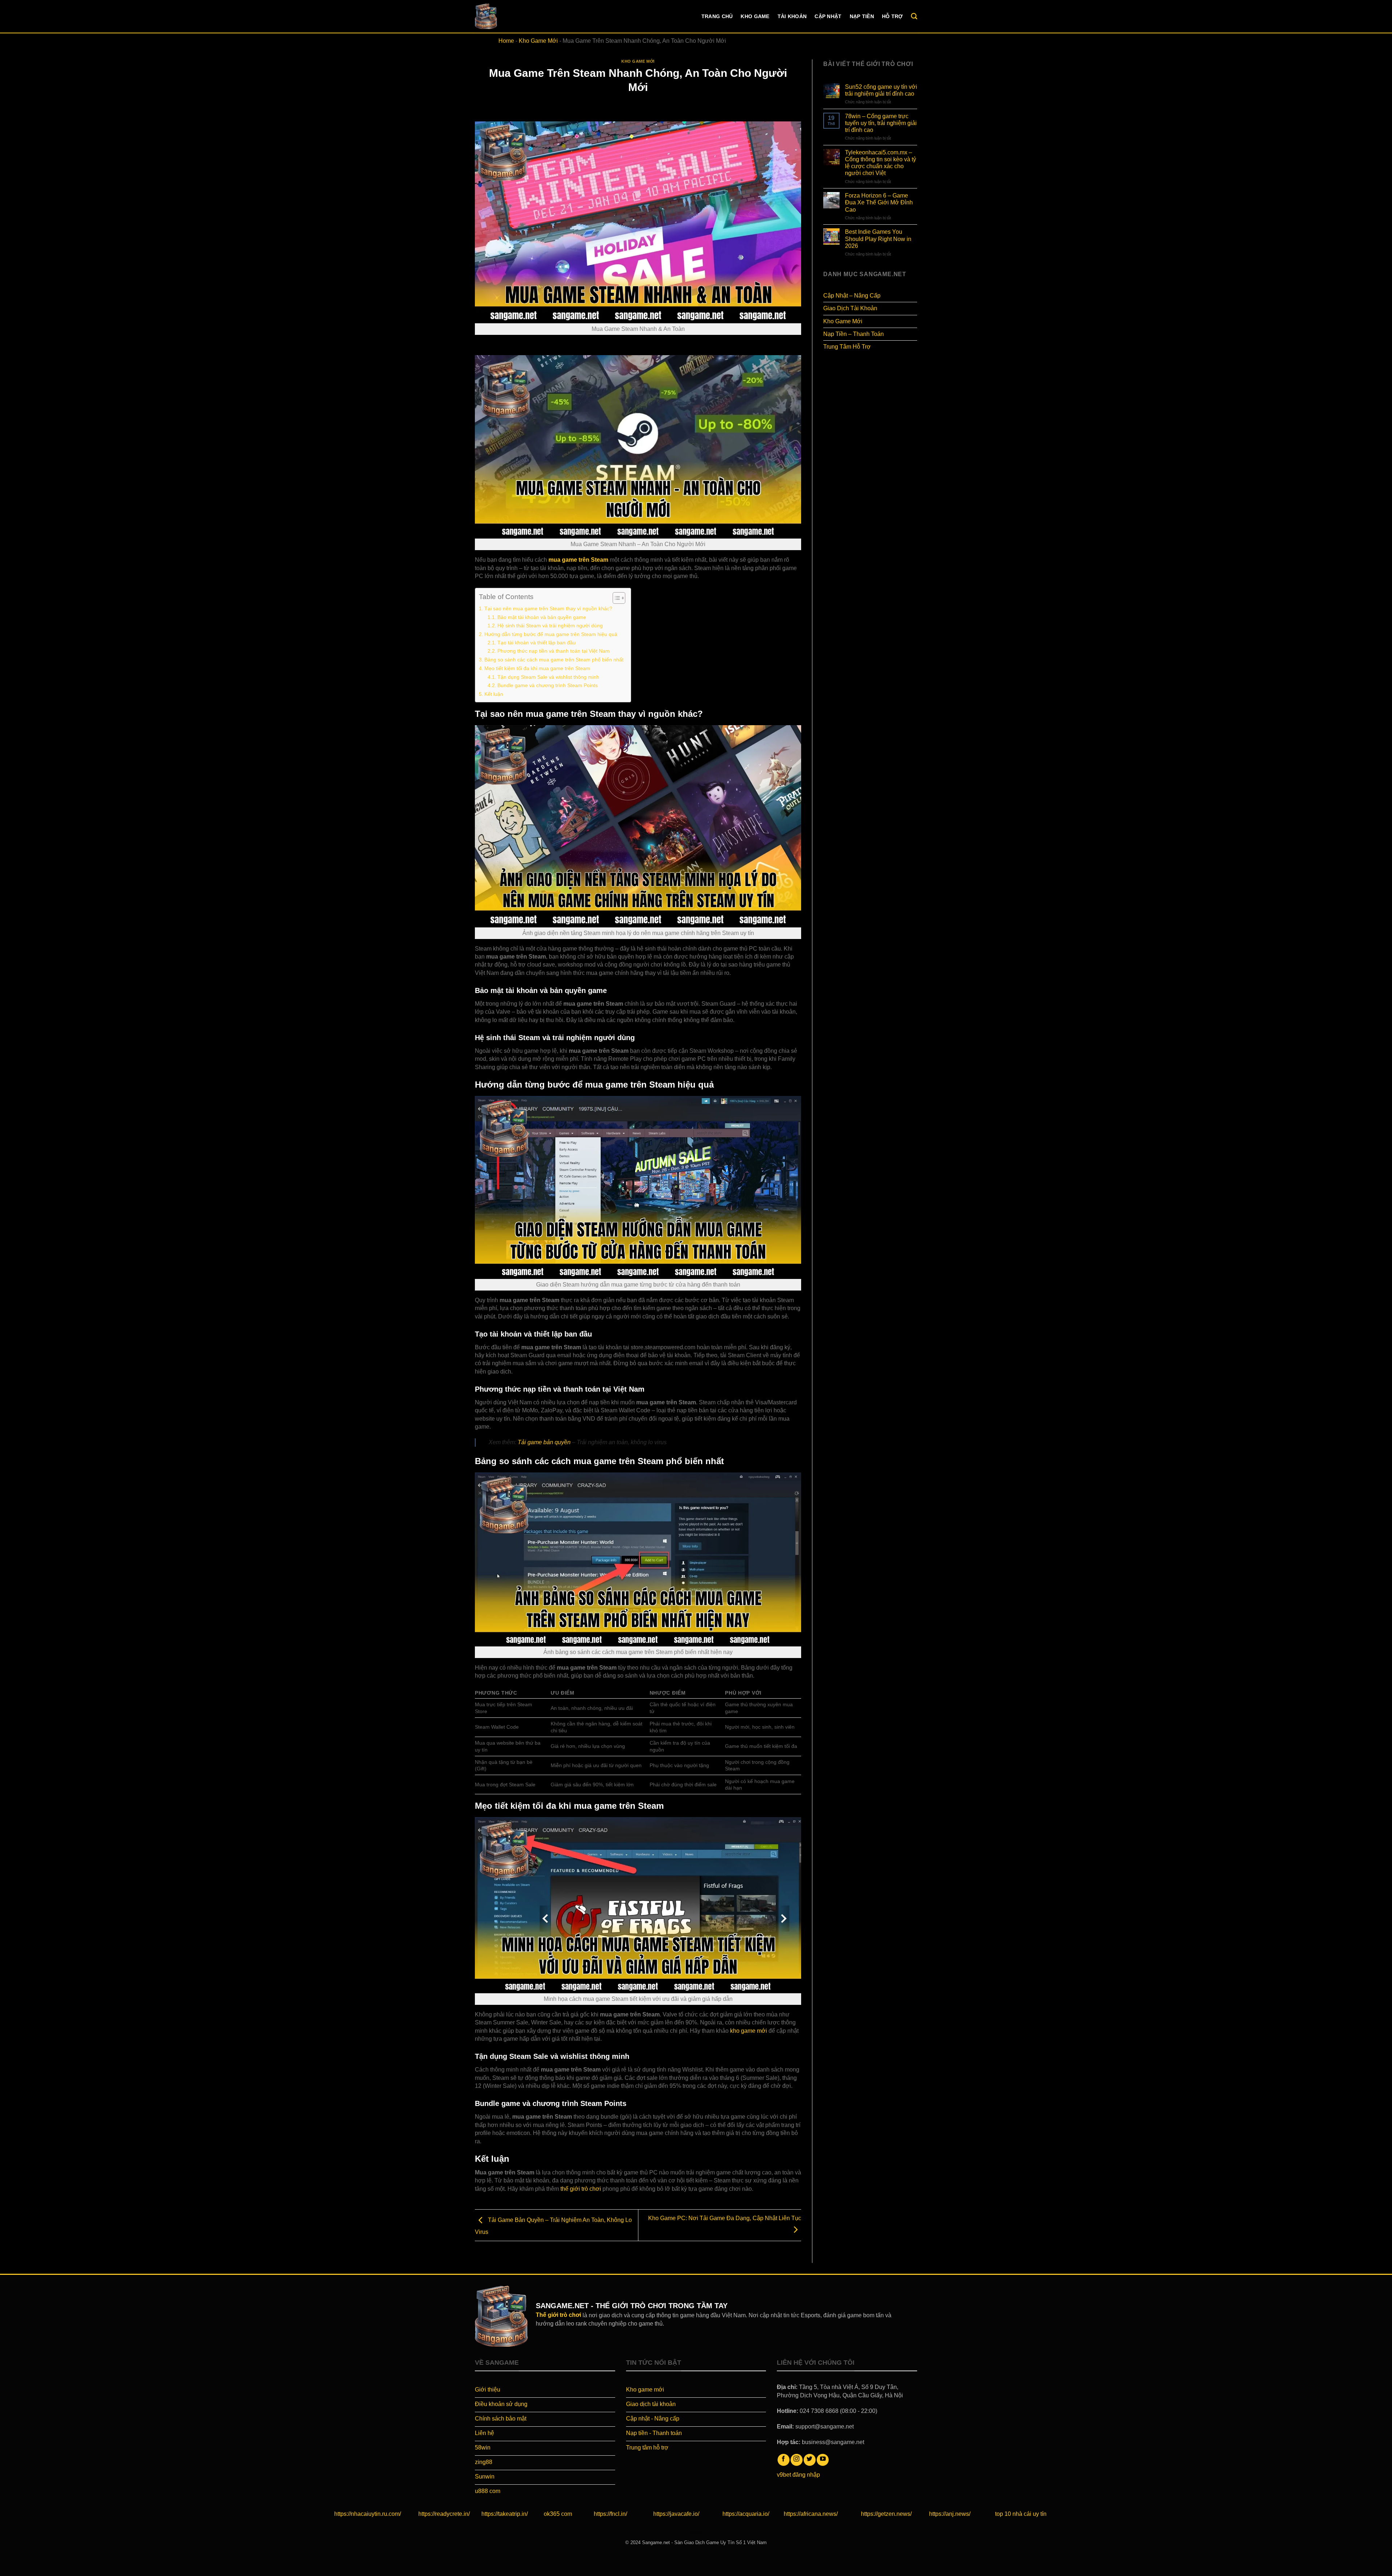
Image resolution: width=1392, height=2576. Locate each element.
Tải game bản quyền (544, 1442)
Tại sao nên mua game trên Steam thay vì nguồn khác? (548, 608)
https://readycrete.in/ (444, 2514)
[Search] (914, 16)
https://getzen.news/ (886, 2514)
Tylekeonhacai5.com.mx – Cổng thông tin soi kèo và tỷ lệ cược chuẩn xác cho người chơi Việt (881, 163)
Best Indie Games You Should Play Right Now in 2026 (878, 239)
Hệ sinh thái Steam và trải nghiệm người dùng (550, 626)
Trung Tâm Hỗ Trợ (847, 347)
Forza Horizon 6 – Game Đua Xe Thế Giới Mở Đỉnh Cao (879, 202)
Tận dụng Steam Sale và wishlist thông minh (548, 677)
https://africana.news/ (811, 2514)
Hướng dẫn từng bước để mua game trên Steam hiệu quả (551, 634)
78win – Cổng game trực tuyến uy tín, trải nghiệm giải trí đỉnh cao (881, 123)
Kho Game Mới (538, 41)
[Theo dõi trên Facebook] (784, 2460)
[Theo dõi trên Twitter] (810, 2460)
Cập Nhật (828, 16)
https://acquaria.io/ (746, 2514)
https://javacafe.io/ (676, 2514)
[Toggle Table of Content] (615, 598)
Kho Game (755, 16)
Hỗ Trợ (892, 16)
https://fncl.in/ (610, 2514)
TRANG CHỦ (717, 16)
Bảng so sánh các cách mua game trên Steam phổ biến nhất (554, 660)
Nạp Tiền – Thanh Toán (854, 334)
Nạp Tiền (862, 16)
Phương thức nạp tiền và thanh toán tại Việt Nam (554, 651)
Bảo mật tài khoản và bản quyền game (542, 617)
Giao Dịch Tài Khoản (850, 308)
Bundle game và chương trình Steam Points (548, 685)
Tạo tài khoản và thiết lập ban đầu (536, 643)
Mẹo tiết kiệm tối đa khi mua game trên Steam (537, 668)
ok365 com (558, 2514)
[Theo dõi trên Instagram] (797, 2460)
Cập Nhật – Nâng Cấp (852, 296)
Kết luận (494, 694)
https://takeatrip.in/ (505, 2514)
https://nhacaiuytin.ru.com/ (368, 2514)
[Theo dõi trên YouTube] (823, 2460)
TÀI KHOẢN (792, 16)
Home (506, 41)
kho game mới (749, 2031)
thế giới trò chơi (581, 2189)
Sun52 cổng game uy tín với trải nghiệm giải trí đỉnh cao (881, 90)
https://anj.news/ (950, 2514)
